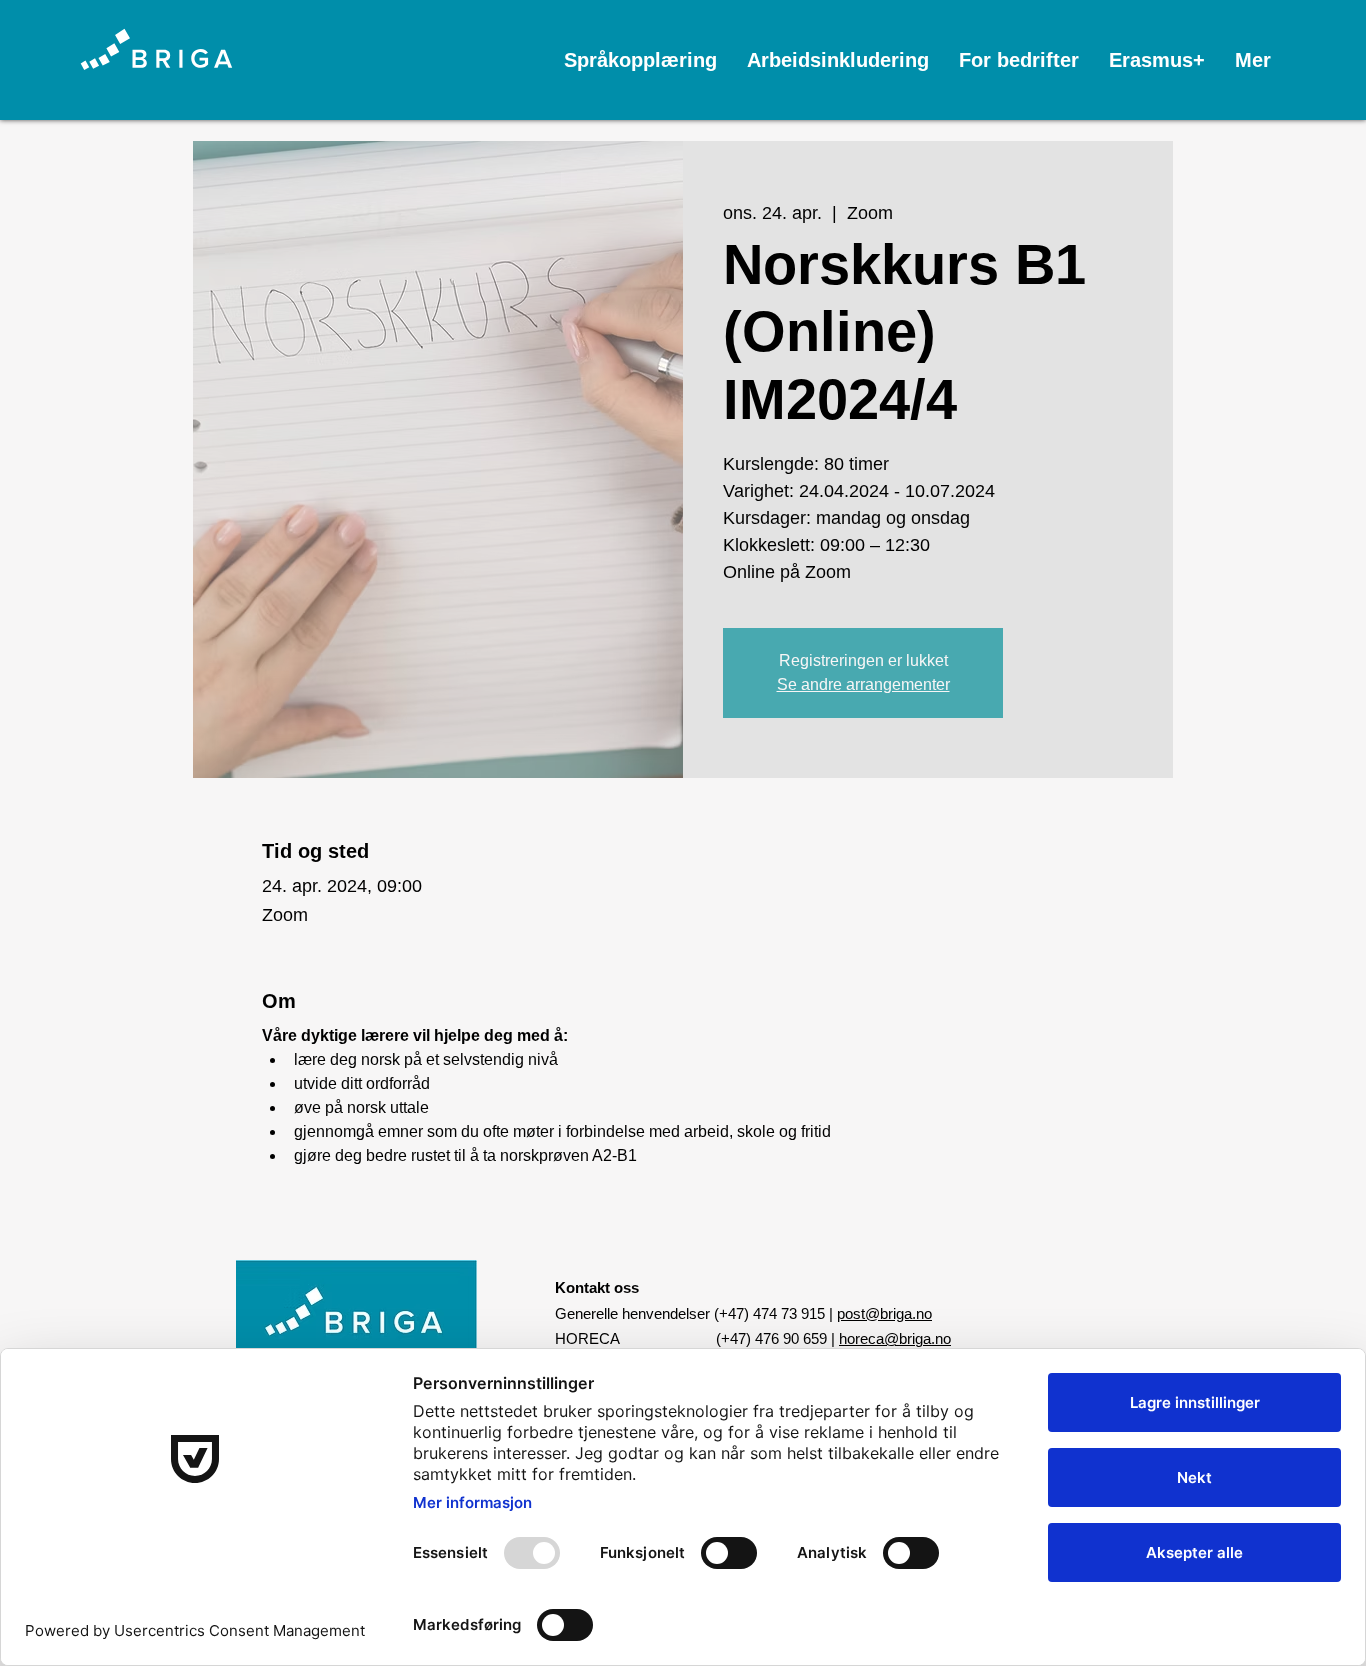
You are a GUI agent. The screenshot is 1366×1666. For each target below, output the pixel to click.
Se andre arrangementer (863, 684)
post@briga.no (884, 1313)
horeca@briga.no (895, 1338)
